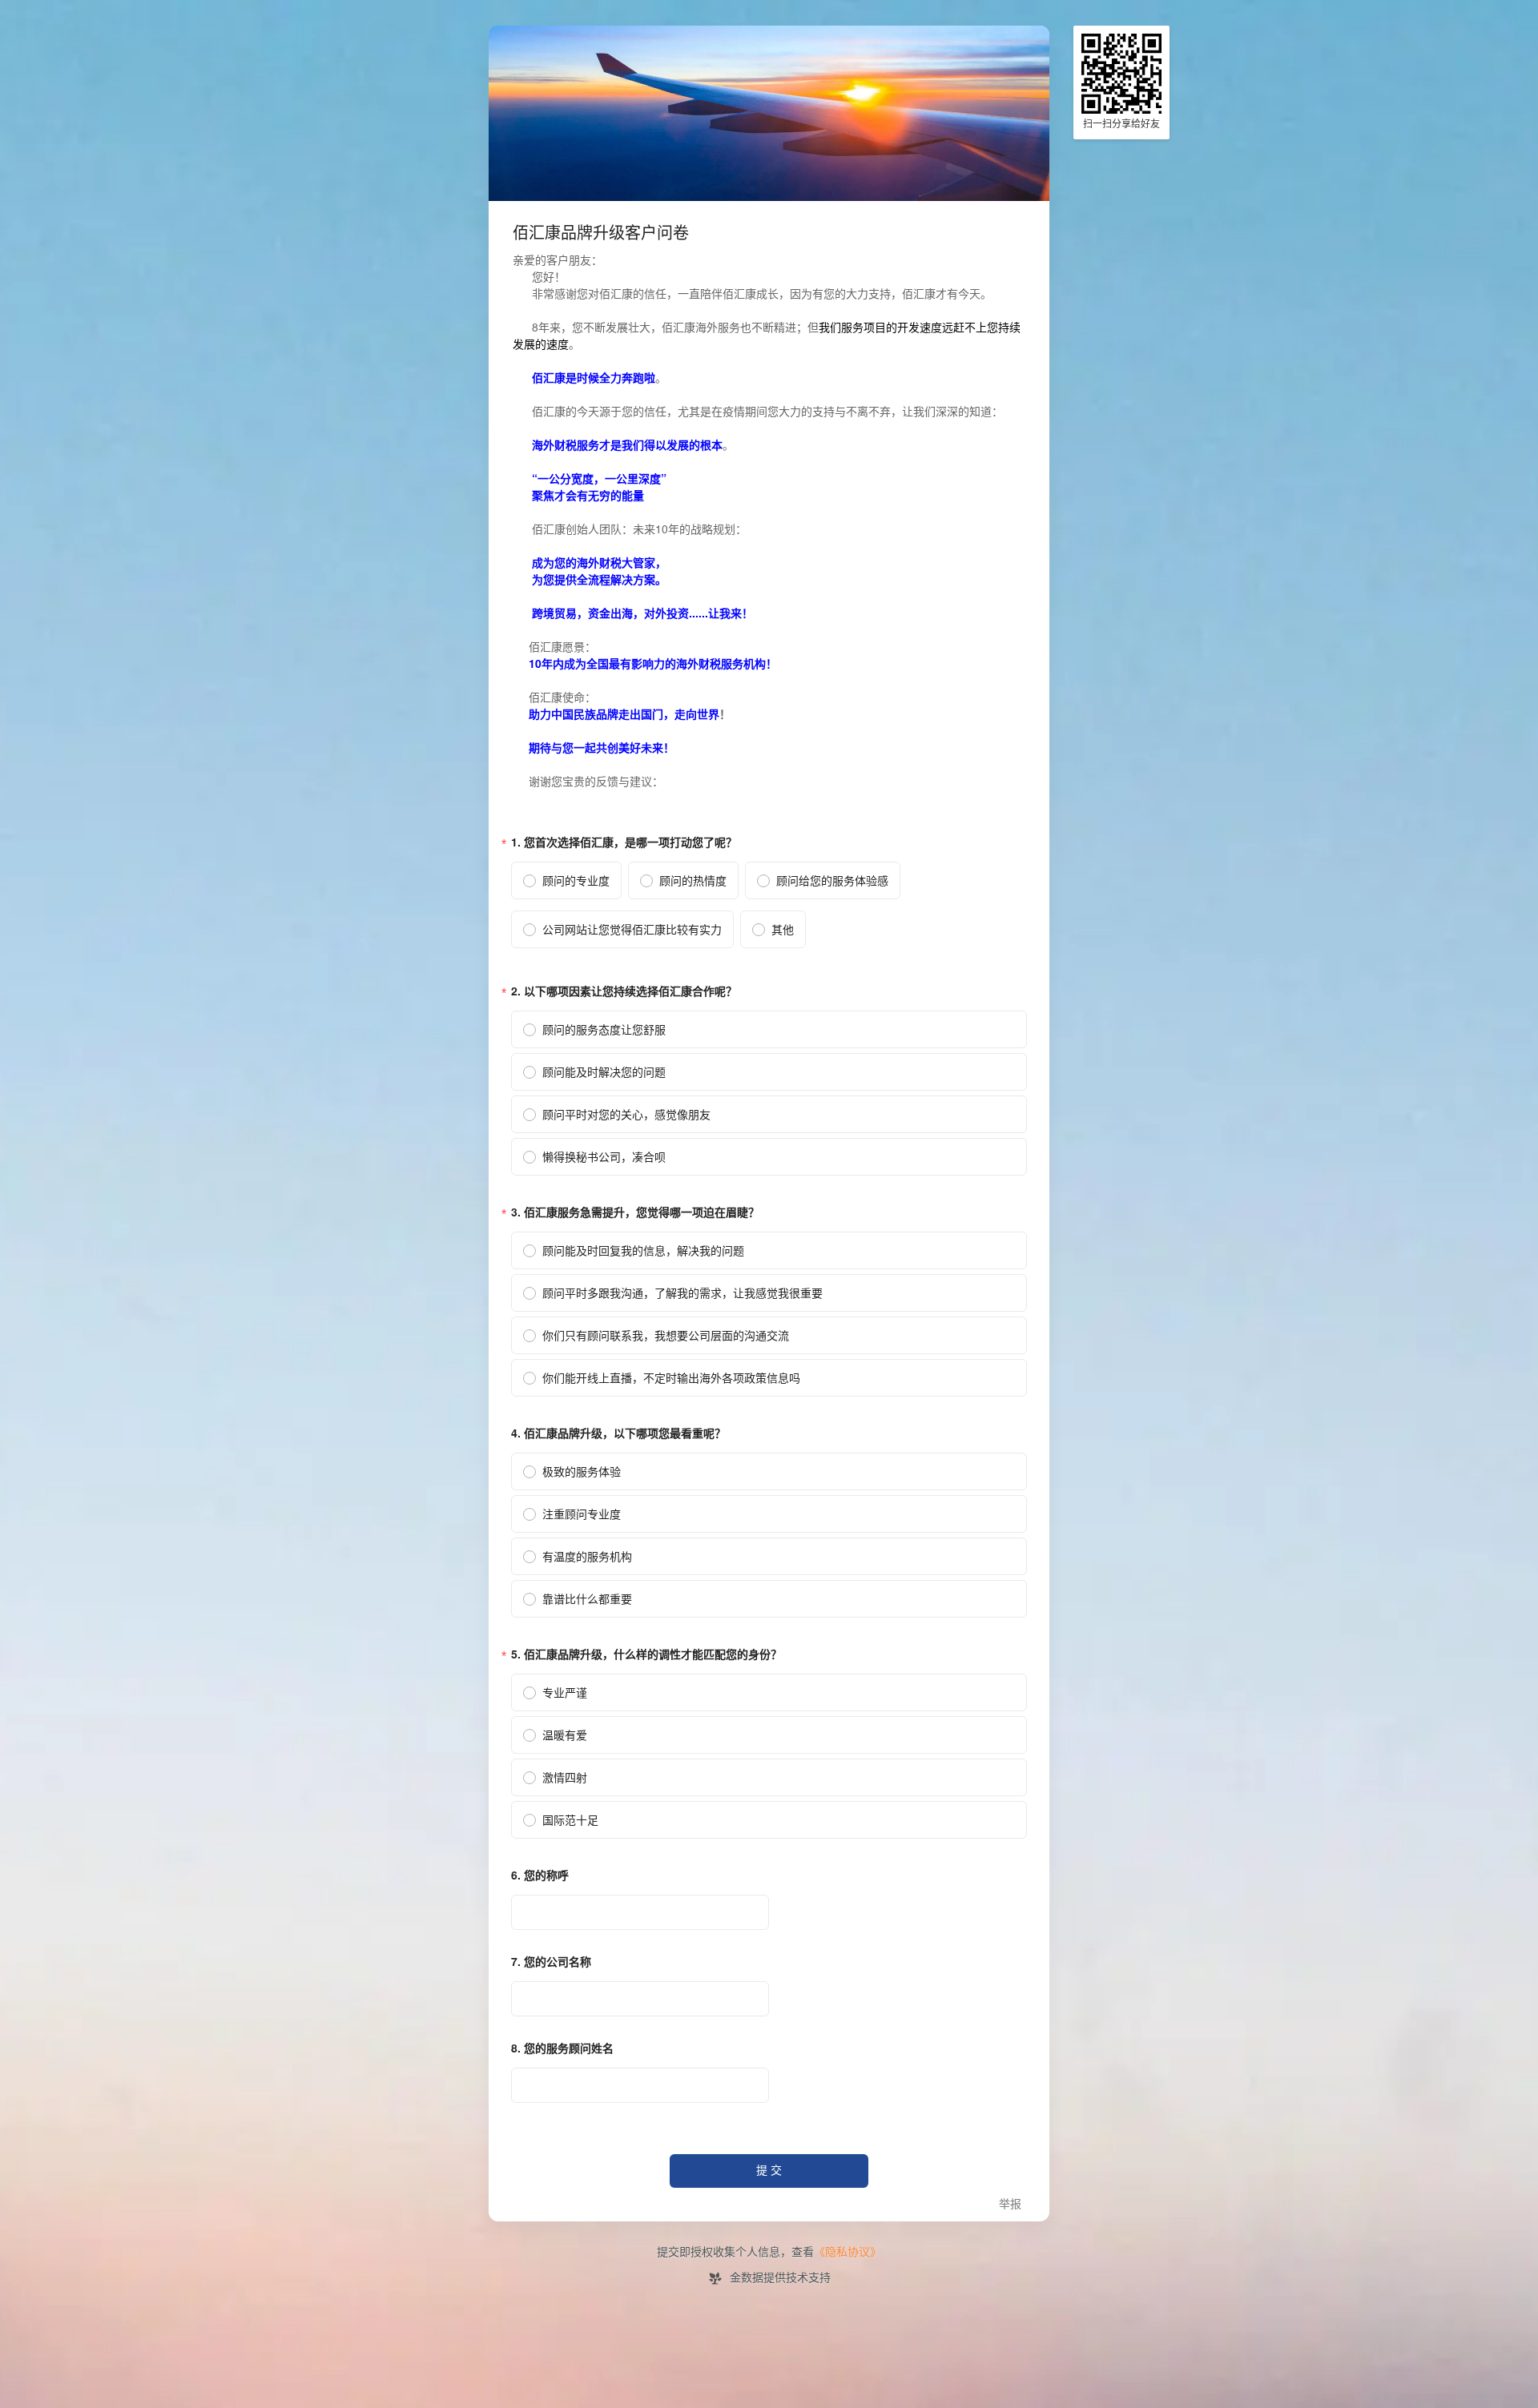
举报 (1010, 2204)
